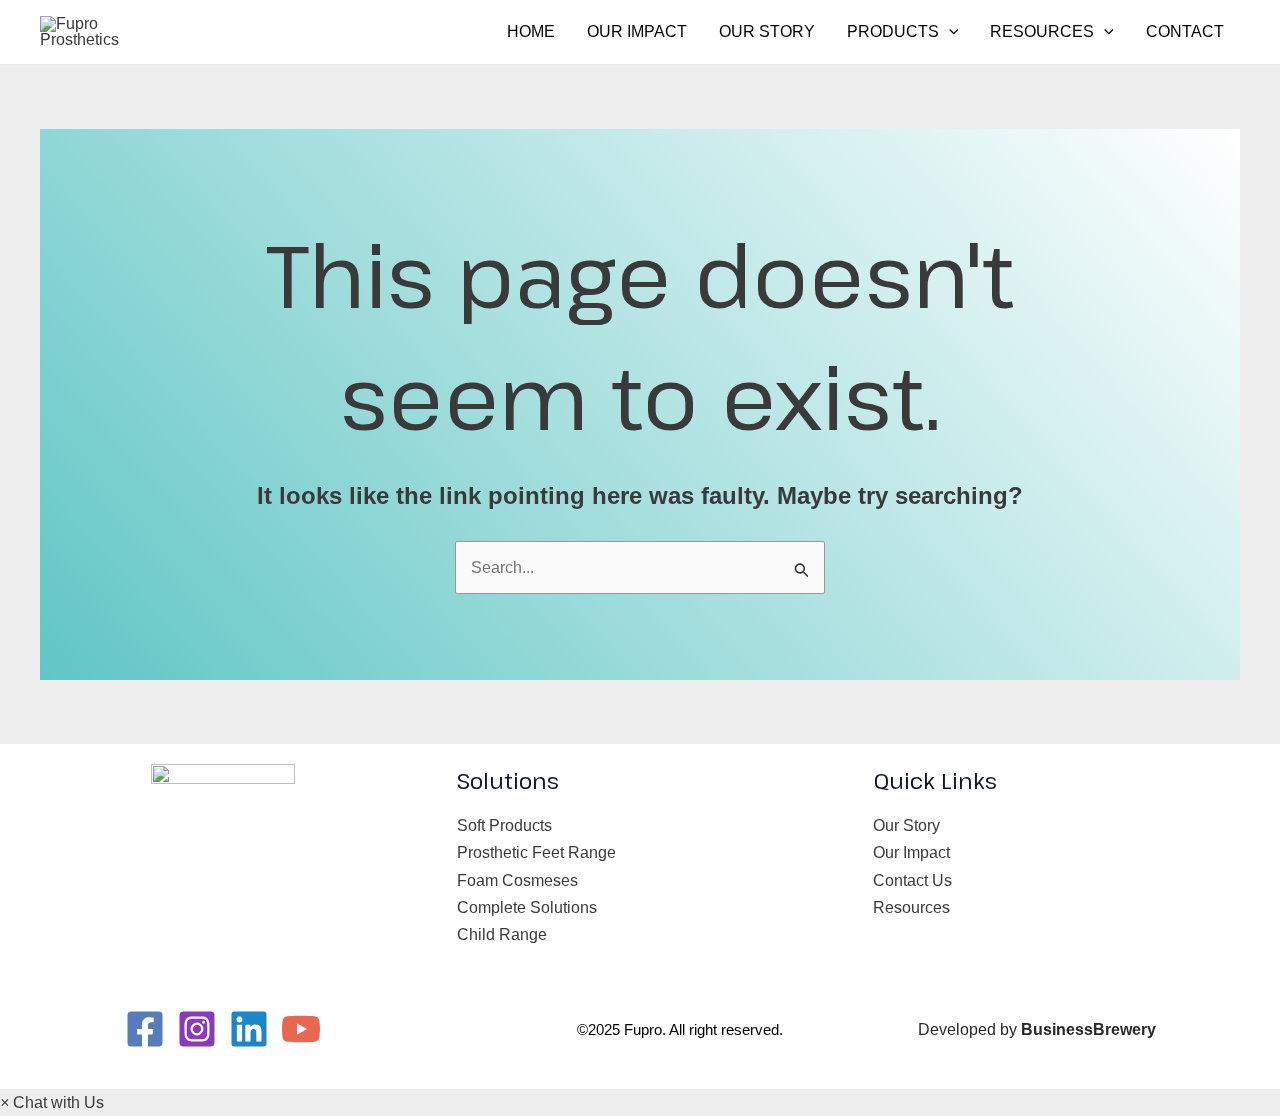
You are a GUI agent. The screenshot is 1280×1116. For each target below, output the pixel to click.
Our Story (767, 31)
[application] (949, 32)
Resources (1042, 31)
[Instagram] (197, 1029)
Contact (1185, 31)
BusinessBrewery (1088, 1029)
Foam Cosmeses (517, 880)
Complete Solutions (527, 907)
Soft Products (504, 825)
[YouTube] (301, 1029)
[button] (52, 1102)
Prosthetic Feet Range (536, 852)
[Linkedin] (249, 1029)
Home (531, 31)
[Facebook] (145, 1029)
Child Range (502, 934)
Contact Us (912, 880)
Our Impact (637, 31)
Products (893, 31)
